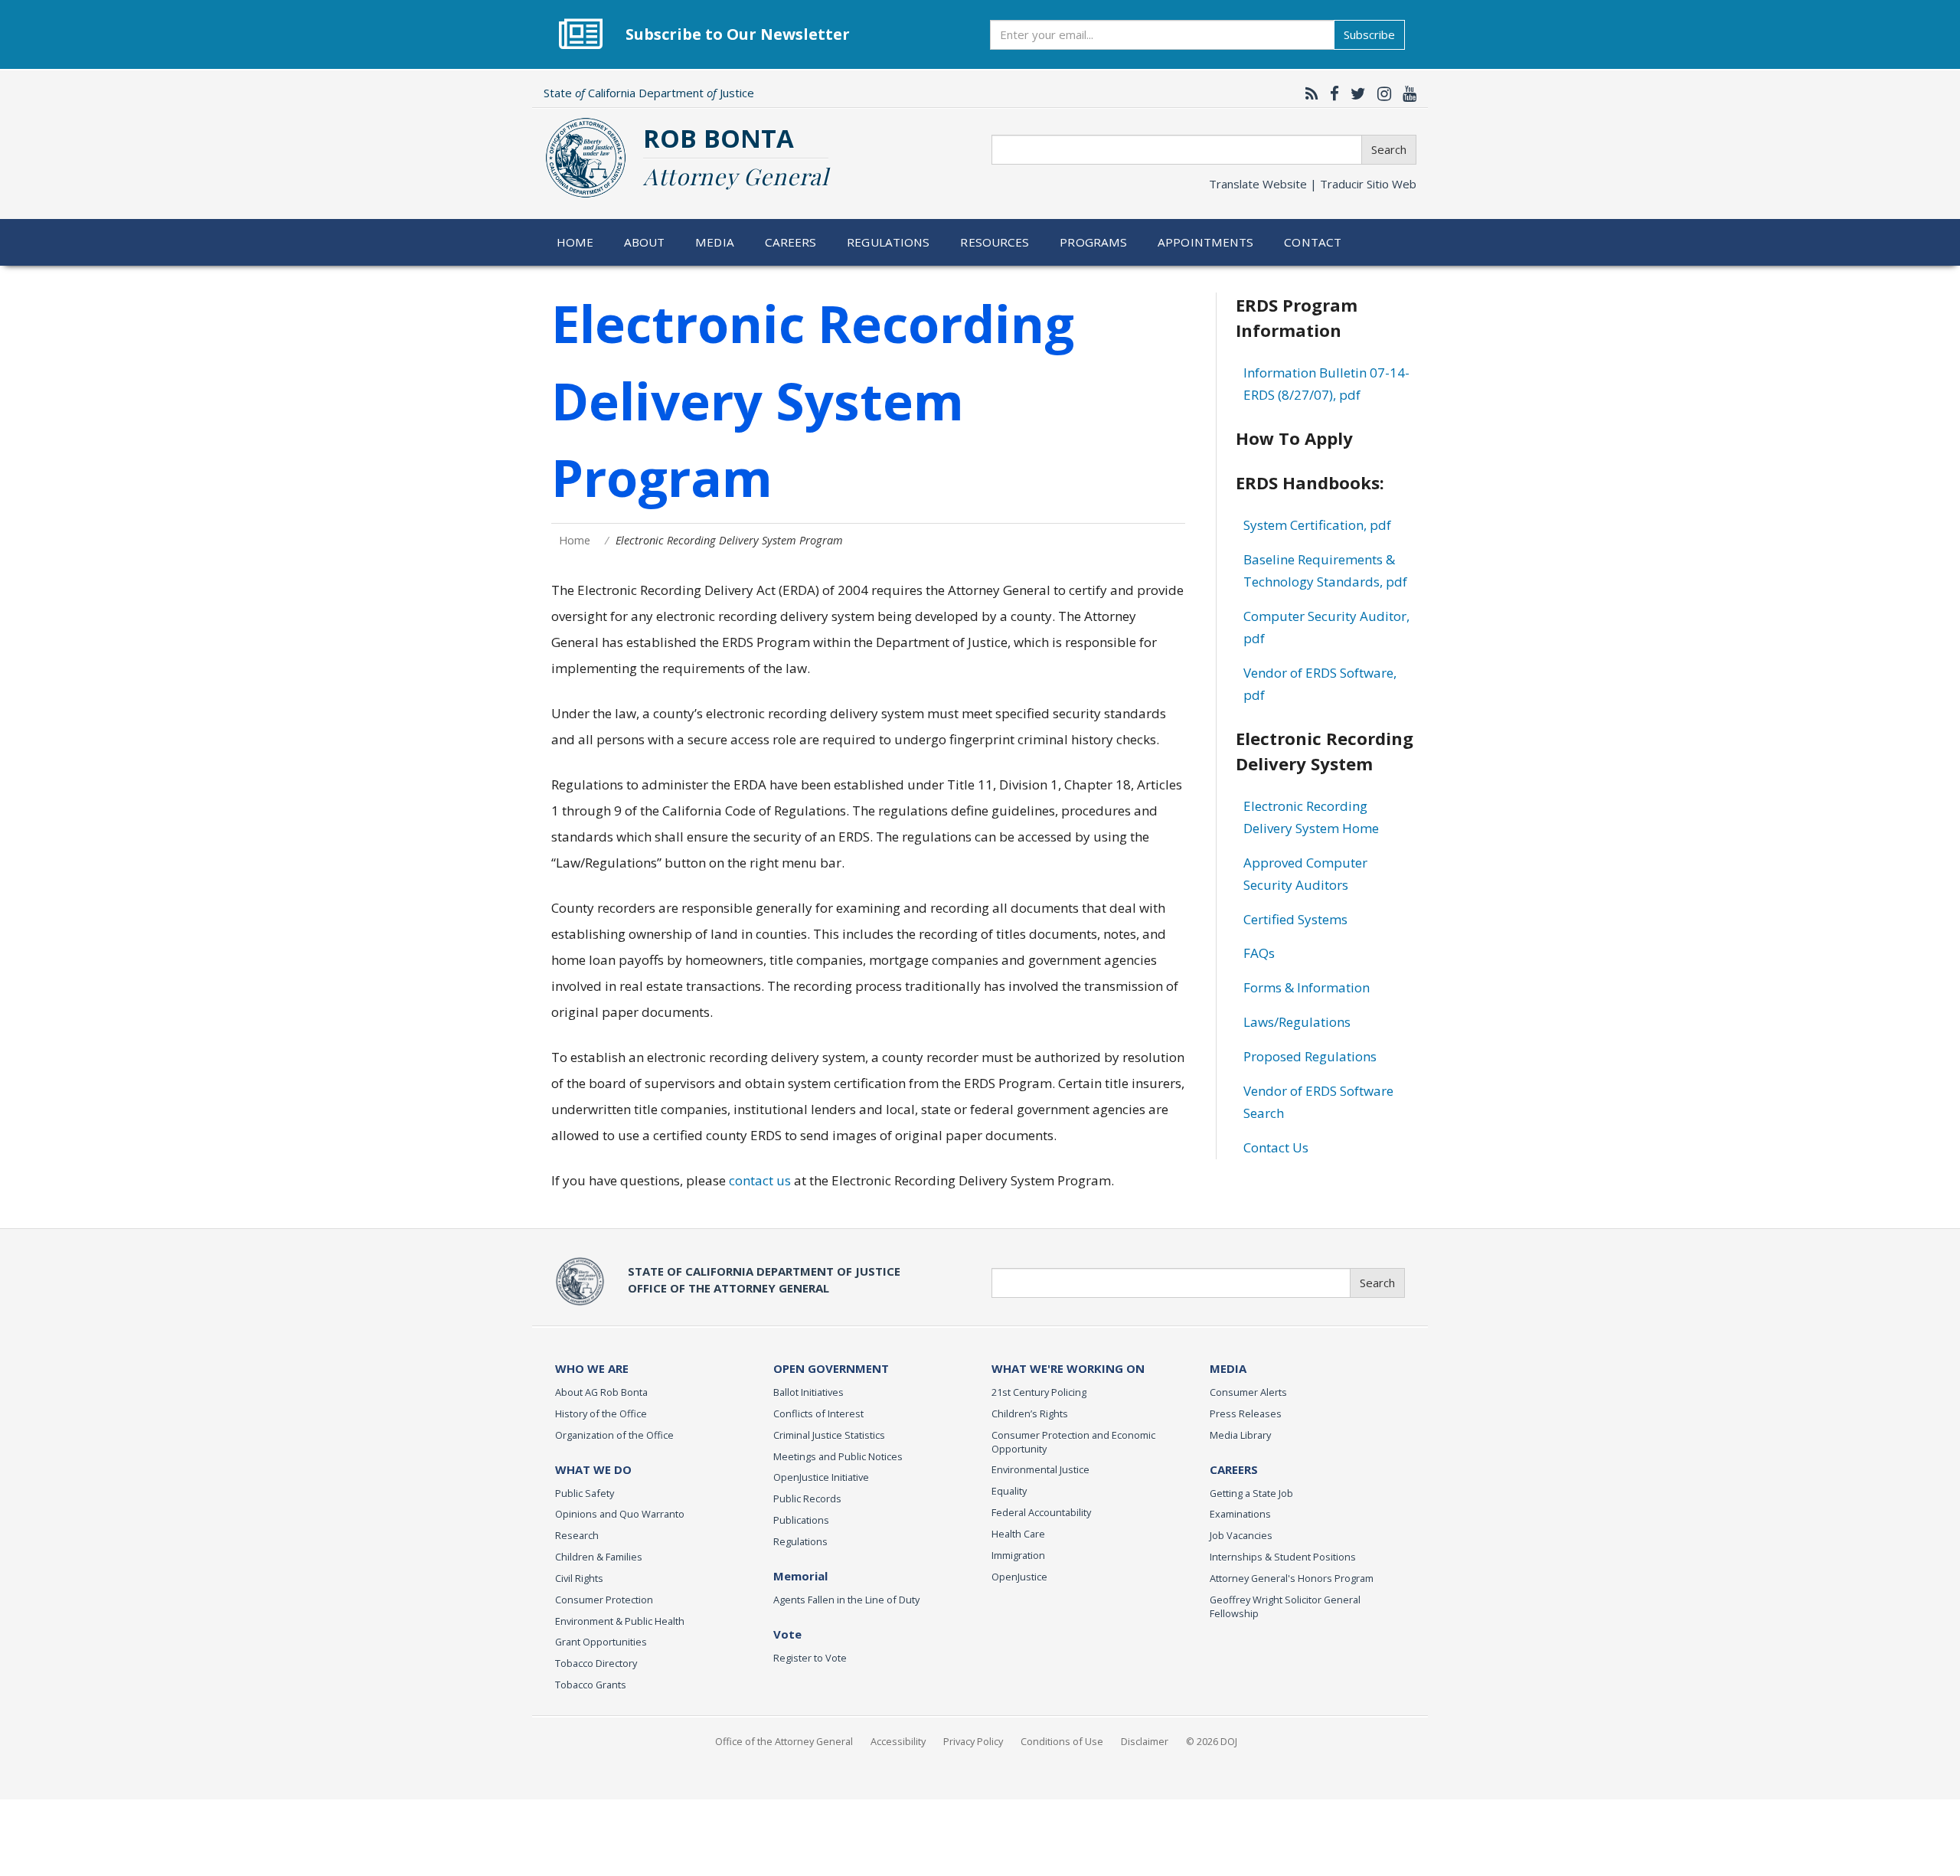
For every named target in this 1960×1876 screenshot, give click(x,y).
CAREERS (1234, 1469)
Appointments (1206, 242)
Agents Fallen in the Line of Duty (846, 1600)
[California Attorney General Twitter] (1354, 93)
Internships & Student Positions (1283, 1557)
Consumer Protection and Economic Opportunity (1073, 1442)
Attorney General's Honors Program (1292, 1578)
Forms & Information (1307, 987)
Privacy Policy (973, 1741)
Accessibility (898, 1741)
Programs (1093, 242)
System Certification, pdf (1317, 525)
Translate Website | (1313, 184)
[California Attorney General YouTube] (1406, 93)
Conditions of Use (1062, 1741)
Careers (791, 242)
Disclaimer (1145, 1741)
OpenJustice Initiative (821, 1477)
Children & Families (599, 1557)
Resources (995, 242)
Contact (1313, 242)
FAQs (1259, 953)
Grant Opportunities (601, 1642)
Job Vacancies (1241, 1535)
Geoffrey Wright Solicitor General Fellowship (1285, 1606)
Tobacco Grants (591, 1685)
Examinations (1240, 1514)
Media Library (1240, 1435)
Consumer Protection (604, 1600)
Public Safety (585, 1493)
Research (577, 1535)
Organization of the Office (614, 1435)
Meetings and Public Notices (838, 1456)
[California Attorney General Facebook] (1331, 93)
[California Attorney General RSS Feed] (1308, 93)
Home (575, 242)
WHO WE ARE (592, 1368)
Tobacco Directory (596, 1663)
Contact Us (1276, 1147)
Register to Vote (810, 1658)
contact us (760, 1180)
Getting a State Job (1251, 1493)
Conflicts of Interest (818, 1414)
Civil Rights (579, 1578)
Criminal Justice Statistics (829, 1435)
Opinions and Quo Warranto (620, 1514)
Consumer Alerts (1248, 1392)
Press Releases (1246, 1414)
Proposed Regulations (1310, 1056)
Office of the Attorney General (784, 1741)
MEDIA (1228, 1368)
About (645, 242)
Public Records (807, 1499)
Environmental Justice (1040, 1469)
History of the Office (601, 1414)
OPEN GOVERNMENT (831, 1368)
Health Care (1018, 1534)
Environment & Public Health (620, 1621)
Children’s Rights (1030, 1414)
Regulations (888, 242)
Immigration (1018, 1555)
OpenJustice (1019, 1577)
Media (715, 242)
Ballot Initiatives (808, 1392)
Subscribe (1369, 34)
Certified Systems (1295, 919)
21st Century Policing (1039, 1392)
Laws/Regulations (1297, 1022)
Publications (801, 1520)
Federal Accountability (1041, 1512)
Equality (1009, 1491)
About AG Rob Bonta (601, 1392)
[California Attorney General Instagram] (1380, 93)
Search (1389, 149)
